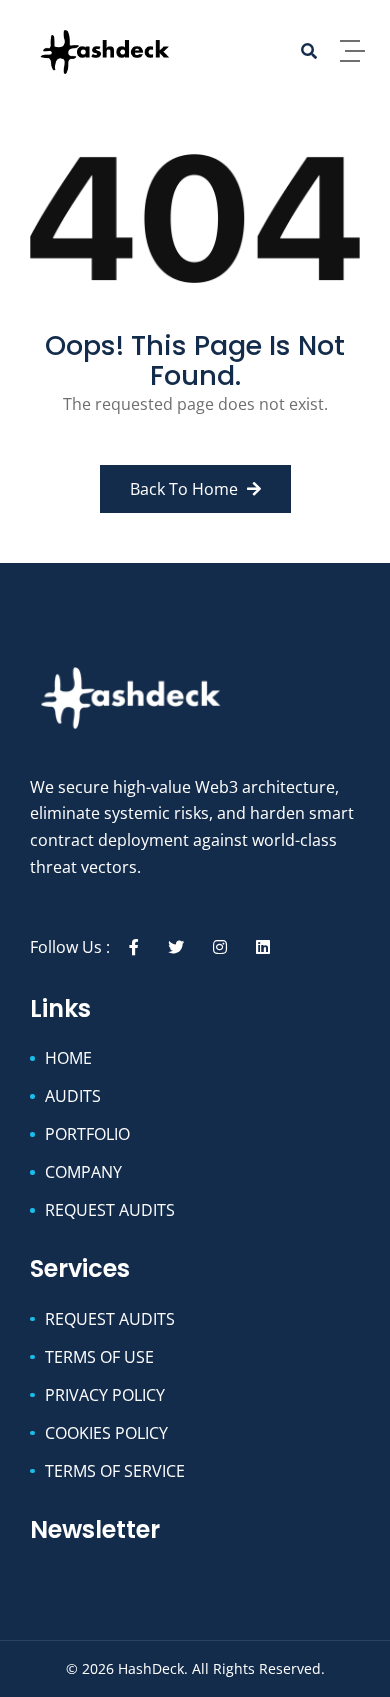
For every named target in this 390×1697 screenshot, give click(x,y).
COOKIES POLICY (106, 1433)
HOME (68, 1058)
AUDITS (73, 1096)
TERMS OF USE (99, 1357)
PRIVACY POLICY (105, 1395)
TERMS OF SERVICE (115, 1471)
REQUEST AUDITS (110, 1210)
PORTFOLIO (87, 1134)
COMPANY (83, 1172)
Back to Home (186, 489)
